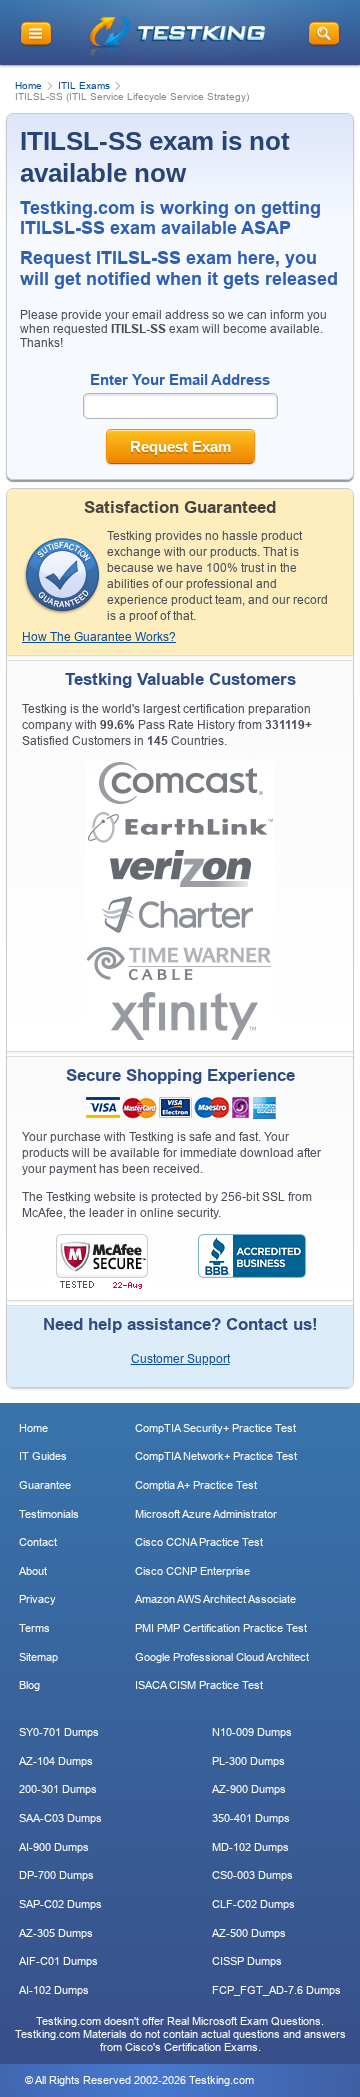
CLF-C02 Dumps (253, 1904)
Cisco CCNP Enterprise (192, 1571)
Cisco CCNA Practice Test (199, 1542)
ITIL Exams (84, 85)
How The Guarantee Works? (99, 637)
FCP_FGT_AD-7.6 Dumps (276, 1990)
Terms (34, 1628)
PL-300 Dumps (248, 1761)
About (33, 1571)
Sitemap (38, 1657)
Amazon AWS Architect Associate (215, 1599)
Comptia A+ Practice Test (196, 1485)
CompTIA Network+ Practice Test (216, 1456)
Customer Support (180, 1359)
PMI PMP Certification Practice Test (221, 1628)
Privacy (37, 1599)
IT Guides (43, 1456)
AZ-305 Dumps (56, 1933)
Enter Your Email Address (180, 379)
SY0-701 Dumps (59, 1732)
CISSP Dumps (247, 1961)
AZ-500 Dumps (249, 1933)
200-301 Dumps (58, 1789)
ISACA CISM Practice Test (199, 1685)
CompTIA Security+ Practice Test (215, 1428)
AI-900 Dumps (54, 1847)
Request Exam (180, 446)
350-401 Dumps (251, 1818)
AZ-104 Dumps (56, 1761)
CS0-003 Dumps (252, 1875)
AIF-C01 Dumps (58, 1961)
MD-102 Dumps (250, 1847)
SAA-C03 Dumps (60, 1818)
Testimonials (49, 1514)
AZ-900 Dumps (249, 1789)
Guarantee (45, 1485)
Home (28, 85)
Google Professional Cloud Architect (222, 1657)
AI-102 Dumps (54, 1990)
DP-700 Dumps (56, 1875)
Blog (29, 1685)
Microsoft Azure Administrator (206, 1514)
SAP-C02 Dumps (60, 1904)
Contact (38, 1542)
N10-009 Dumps (252, 1732)
